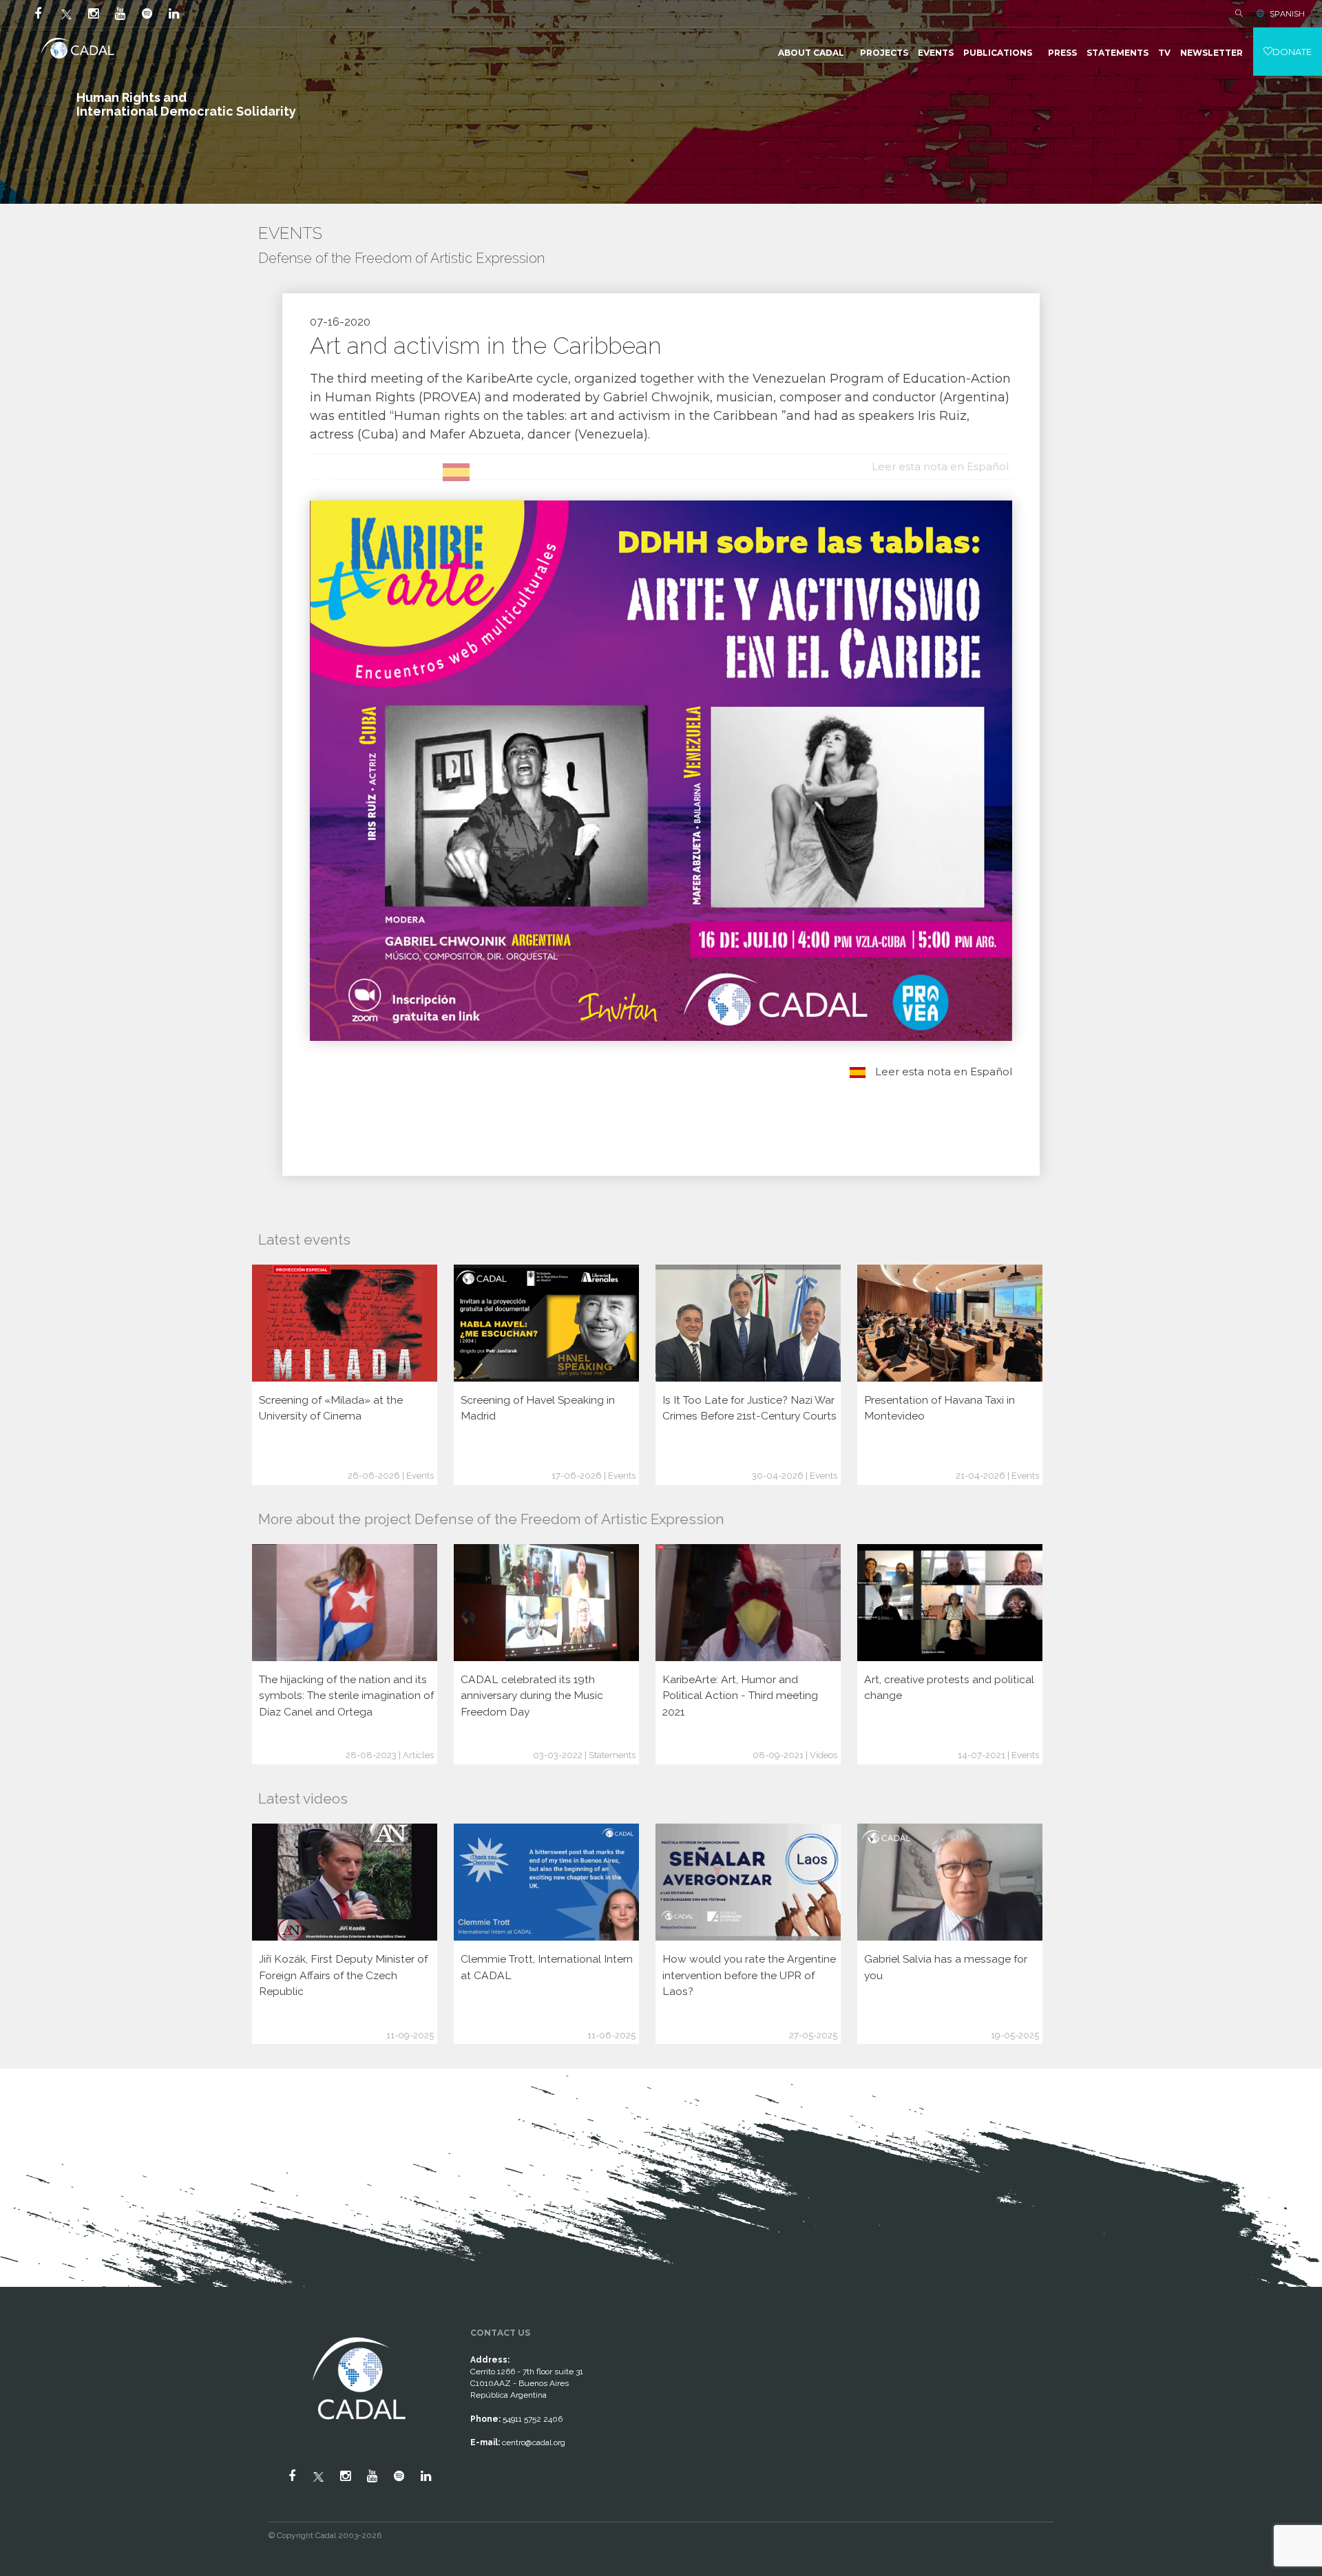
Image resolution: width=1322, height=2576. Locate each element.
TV (1164, 53)
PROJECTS (884, 53)
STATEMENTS (1118, 53)
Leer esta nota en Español (942, 1071)
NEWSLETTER (1211, 53)
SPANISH (1287, 14)
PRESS (1062, 53)
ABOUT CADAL (811, 53)
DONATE (1292, 52)
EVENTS (936, 53)
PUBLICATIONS (998, 53)
